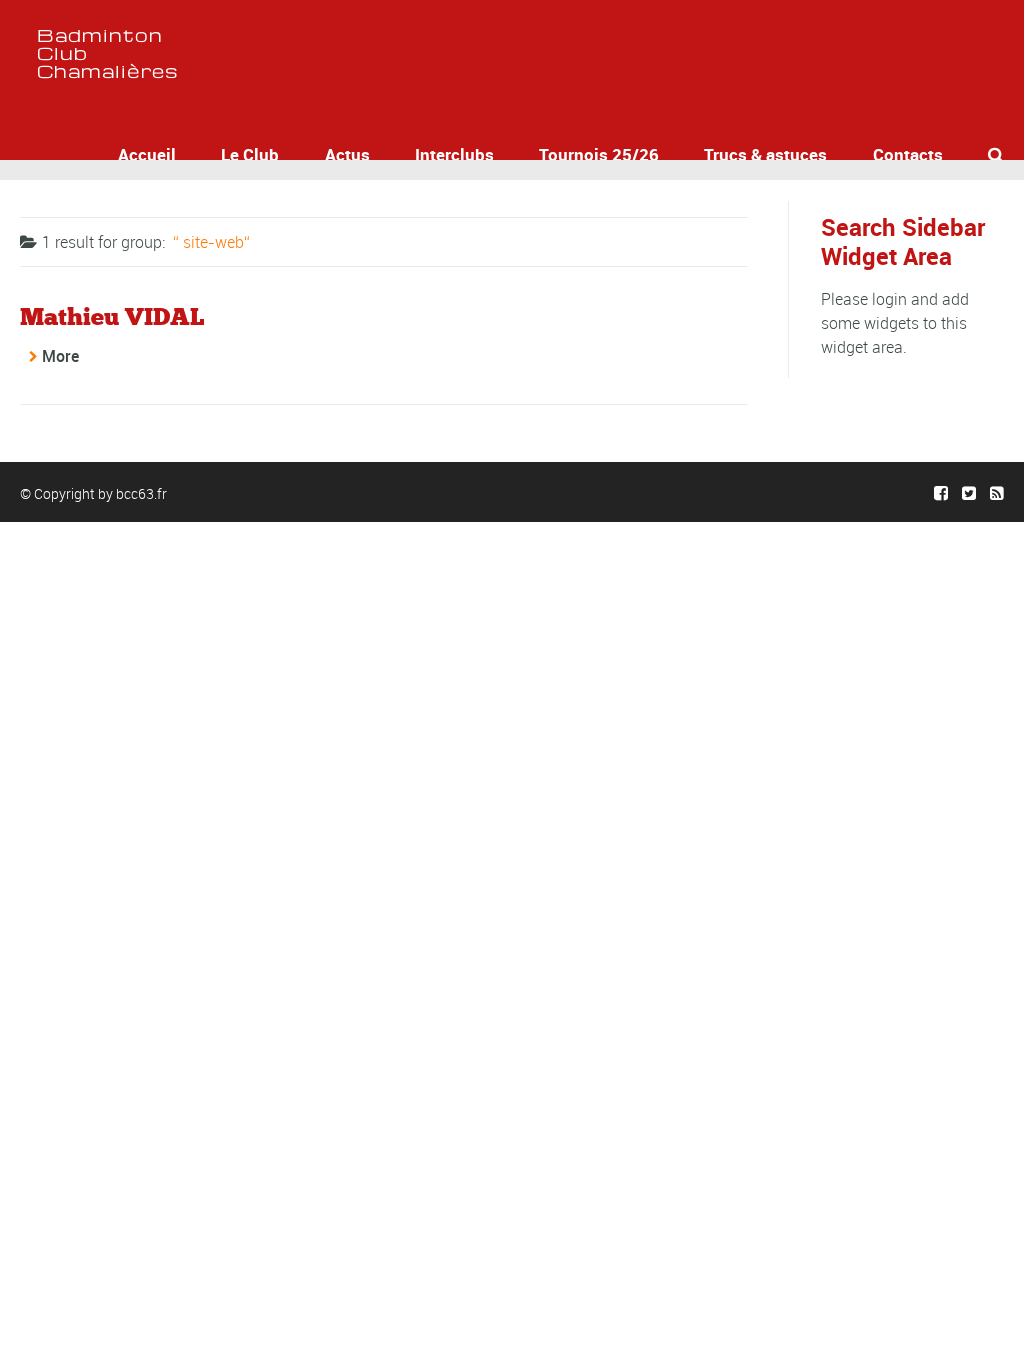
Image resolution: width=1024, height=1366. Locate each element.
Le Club (250, 154)
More (60, 356)
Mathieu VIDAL (112, 316)
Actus (347, 154)
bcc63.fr (141, 493)
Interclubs (454, 154)
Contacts (908, 154)
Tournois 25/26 (599, 154)
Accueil (147, 154)
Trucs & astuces (765, 154)
